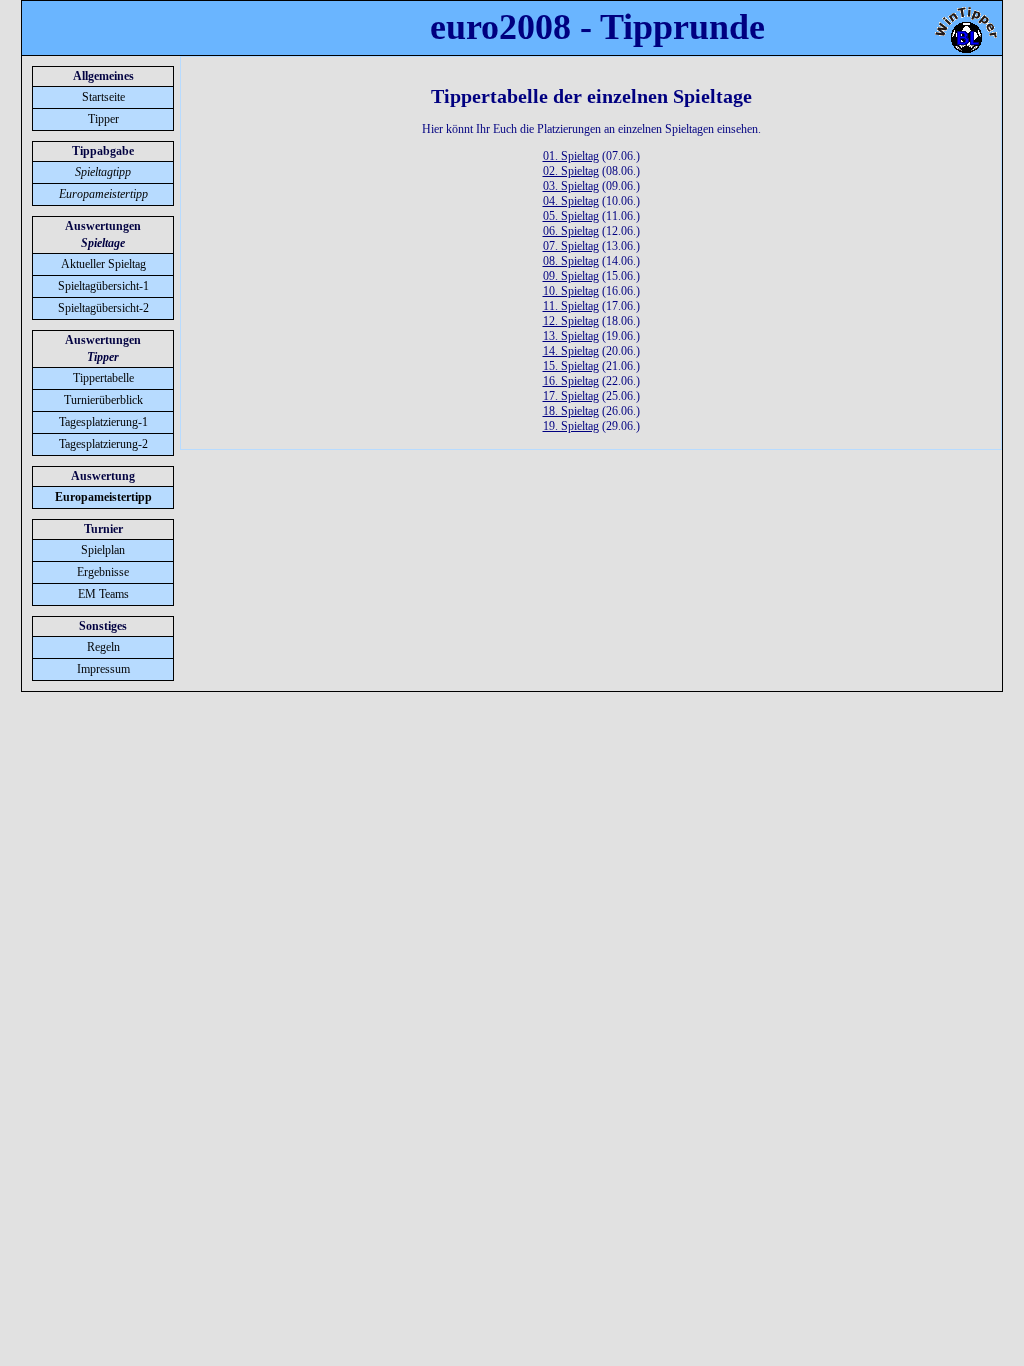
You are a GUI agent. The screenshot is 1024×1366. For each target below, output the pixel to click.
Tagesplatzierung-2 (103, 444)
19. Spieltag (571, 426)
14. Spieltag (571, 351)
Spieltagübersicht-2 (103, 308)
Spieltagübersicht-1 (103, 286)
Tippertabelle (103, 378)
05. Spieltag (571, 216)
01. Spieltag (571, 156)
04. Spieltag (571, 201)
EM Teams (103, 594)
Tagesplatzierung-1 (103, 422)
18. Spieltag (571, 411)
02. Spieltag (571, 171)
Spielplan (103, 550)
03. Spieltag (571, 186)
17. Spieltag (571, 396)
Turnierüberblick (103, 400)
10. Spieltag (571, 291)
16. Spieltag (571, 381)
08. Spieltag (571, 261)
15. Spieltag (571, 366)
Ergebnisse (103, 572)
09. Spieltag (571, 276)
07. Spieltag (571, 246)
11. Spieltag (571, 306)
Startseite (103, 97)
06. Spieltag (571, 231)
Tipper (103, 119)
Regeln (103, 647)
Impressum (103, 669)
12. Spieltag (571, 321)
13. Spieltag (571, 336)
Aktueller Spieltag (103, 264)
